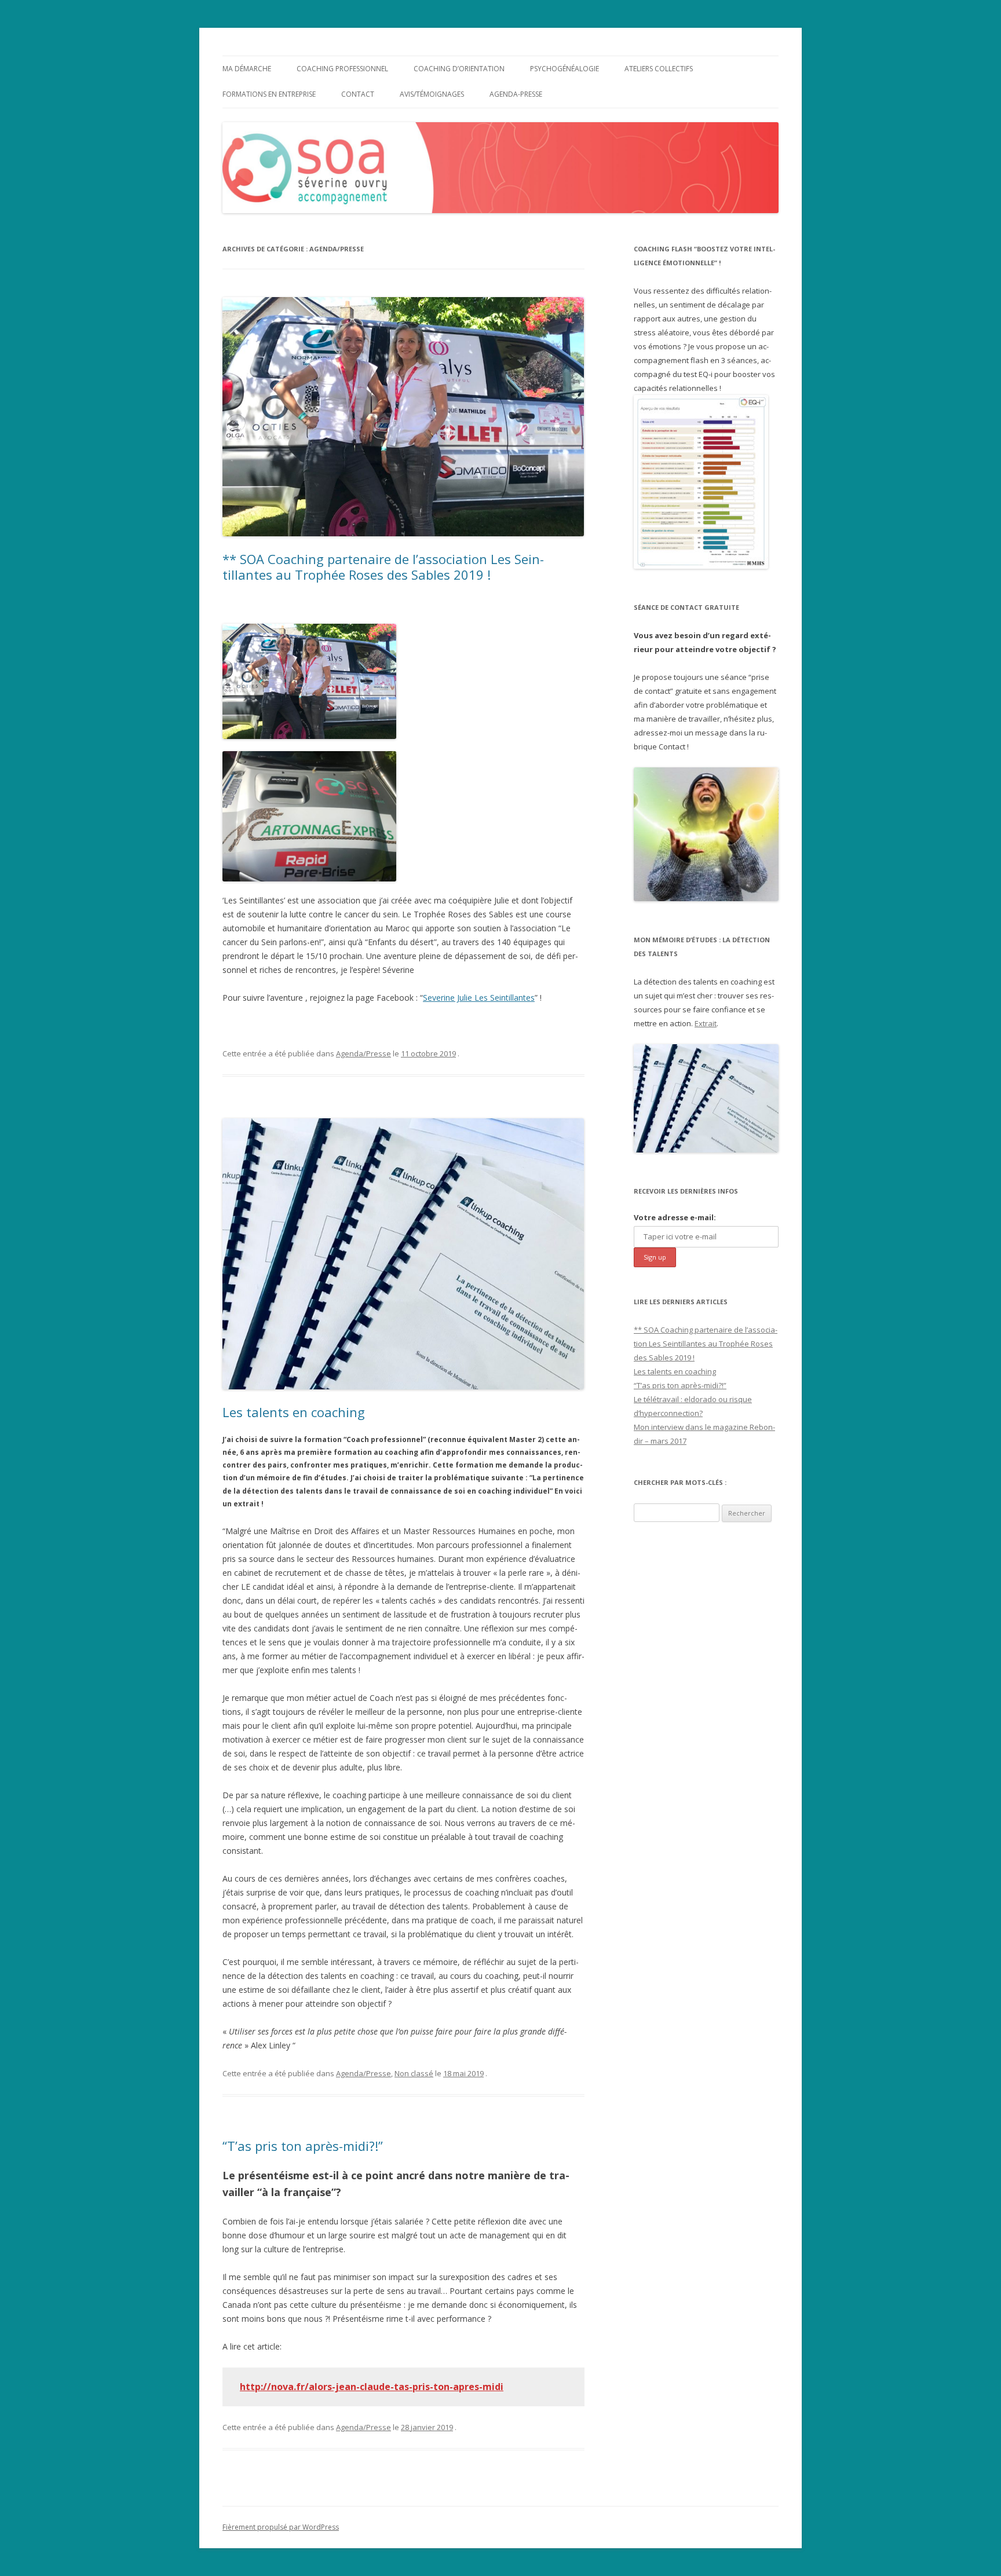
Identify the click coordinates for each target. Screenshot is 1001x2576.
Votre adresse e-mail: (675, 1217)
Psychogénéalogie (565, 69)
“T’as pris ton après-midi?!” (303, 2146)
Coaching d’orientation (459, 69)
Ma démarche (247, 69)
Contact (358, 94)
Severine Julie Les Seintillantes (479, 998)
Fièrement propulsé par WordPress (281, 2527)
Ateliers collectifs (659, 69)
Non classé (414, 2073)
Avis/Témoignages (432, 94)
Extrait (706, 1023)
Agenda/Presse (363, 1053)
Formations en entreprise (269, 94)
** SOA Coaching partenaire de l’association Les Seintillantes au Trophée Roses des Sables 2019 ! (383, 566)
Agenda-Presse (516, 94)
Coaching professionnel (342, 69)
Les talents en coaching (294, 1412)
